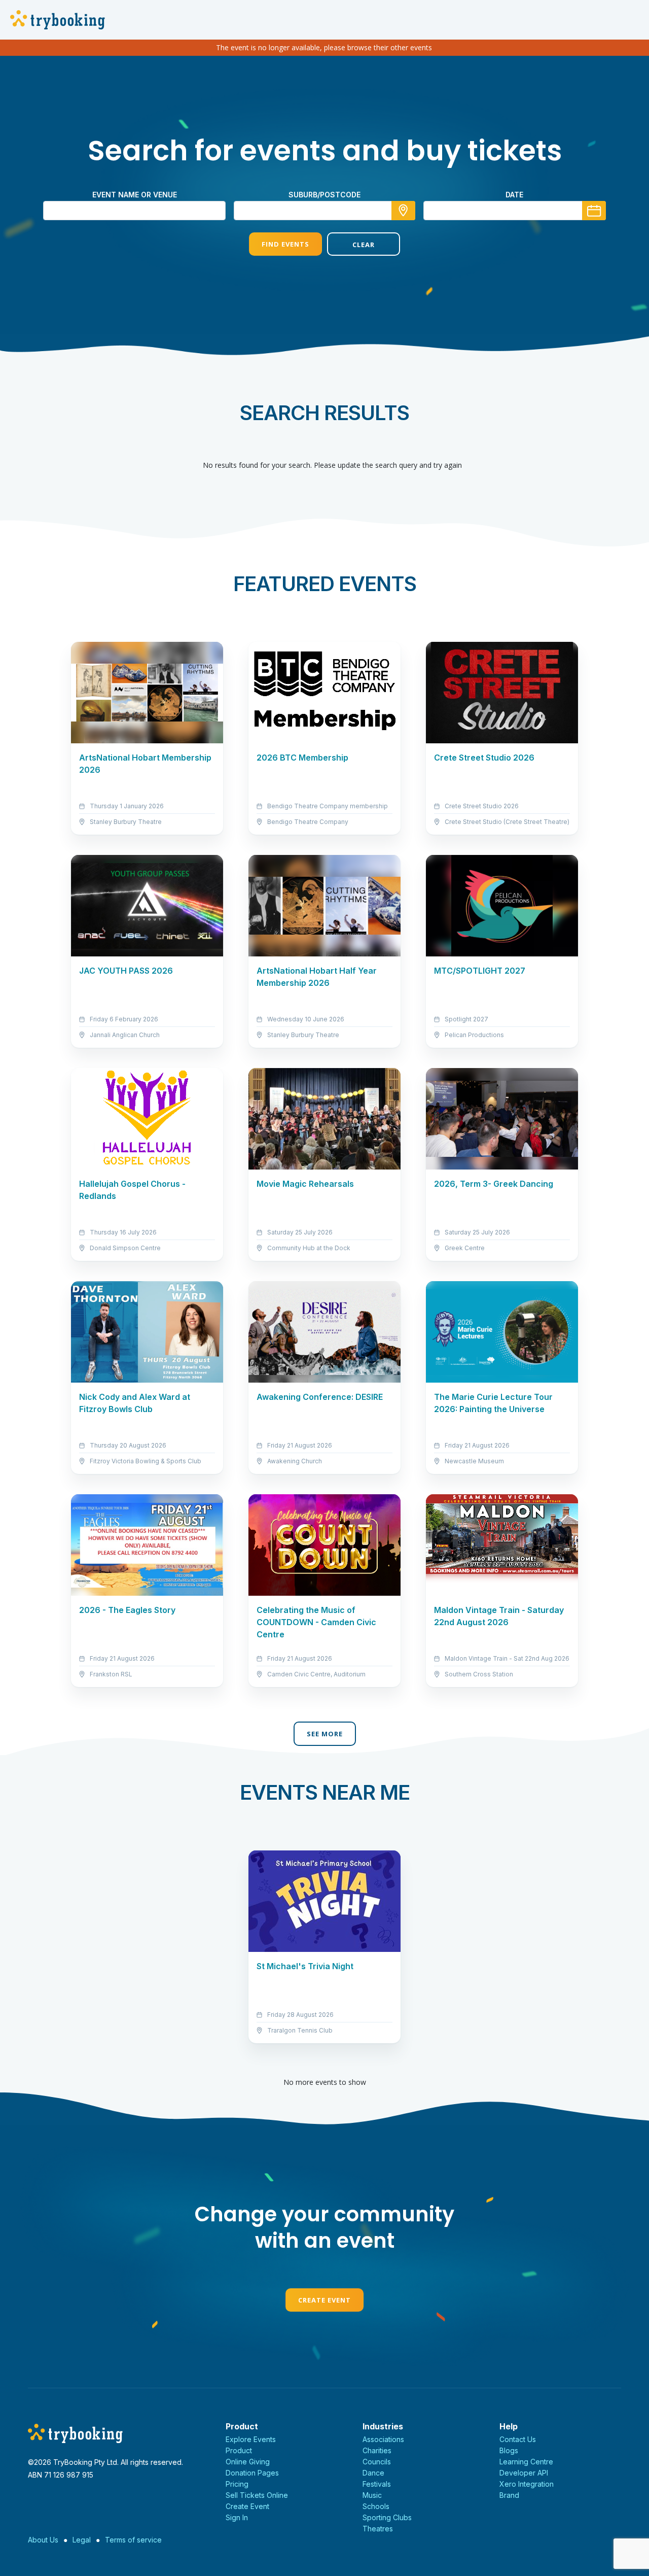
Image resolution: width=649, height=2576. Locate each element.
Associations (383, 2439)
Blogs (509, 2450)
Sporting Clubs (387, 2517)
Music (372, 2495)
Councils (377, 2462)
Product (239, 2450)
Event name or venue (135, 195)
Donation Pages (252, 2473)
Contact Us (518, 2439)
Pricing (237, 2484)
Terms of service (133, 2540)
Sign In (237, 2517)
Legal (82, 2540)
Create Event (324, 2300)
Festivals (377, 2484)
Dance (373, 2473)
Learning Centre (526, 2462)
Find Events (285, 244)
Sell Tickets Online (257, 2495)
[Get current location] (403, 211)
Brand (509, 2495)
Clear (364, 245)
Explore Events (251, 2439)
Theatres (378, 2529)
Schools (376, 2506)
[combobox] (324, 211)
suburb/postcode (324, 195)
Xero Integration (527, 2484)
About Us (43, 2540)
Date (514, 195)
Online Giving (248, 2462)
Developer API (524, 2473)
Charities (377, 2450)
